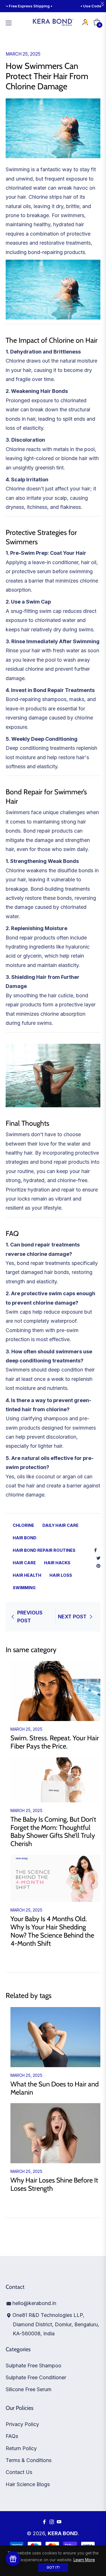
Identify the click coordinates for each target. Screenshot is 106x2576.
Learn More (84, 2560)
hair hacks (57, 1563)
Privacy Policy (22, 2424)
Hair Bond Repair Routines (44, 1550)
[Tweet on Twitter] (98, 1558)
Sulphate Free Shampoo (33, 2366)
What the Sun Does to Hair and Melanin (55, 2088)
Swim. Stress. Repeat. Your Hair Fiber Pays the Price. (55, 1742)
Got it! (53, 2567)
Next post (72, 1617)
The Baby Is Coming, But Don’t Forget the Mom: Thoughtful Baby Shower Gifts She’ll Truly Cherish (53, 1831)
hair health (27, 1575)
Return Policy (21, 2448)
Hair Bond (25, 1538)
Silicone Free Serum (29, 2389)
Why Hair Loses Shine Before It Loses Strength (54, 2184)
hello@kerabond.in (34, 2303)
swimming (24, 1588)
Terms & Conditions (29, 2460)
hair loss (61, 1575)
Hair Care (24, 1563)
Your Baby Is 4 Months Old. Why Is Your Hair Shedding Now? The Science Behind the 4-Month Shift (52, 1931)
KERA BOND (63, 2533)
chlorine (23, 1525)
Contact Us (19, 2472)
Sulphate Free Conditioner (36, 2377)
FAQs (12, 2436)
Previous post (30, 1617)
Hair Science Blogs (28, 2484)
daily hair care (60, 1525)
